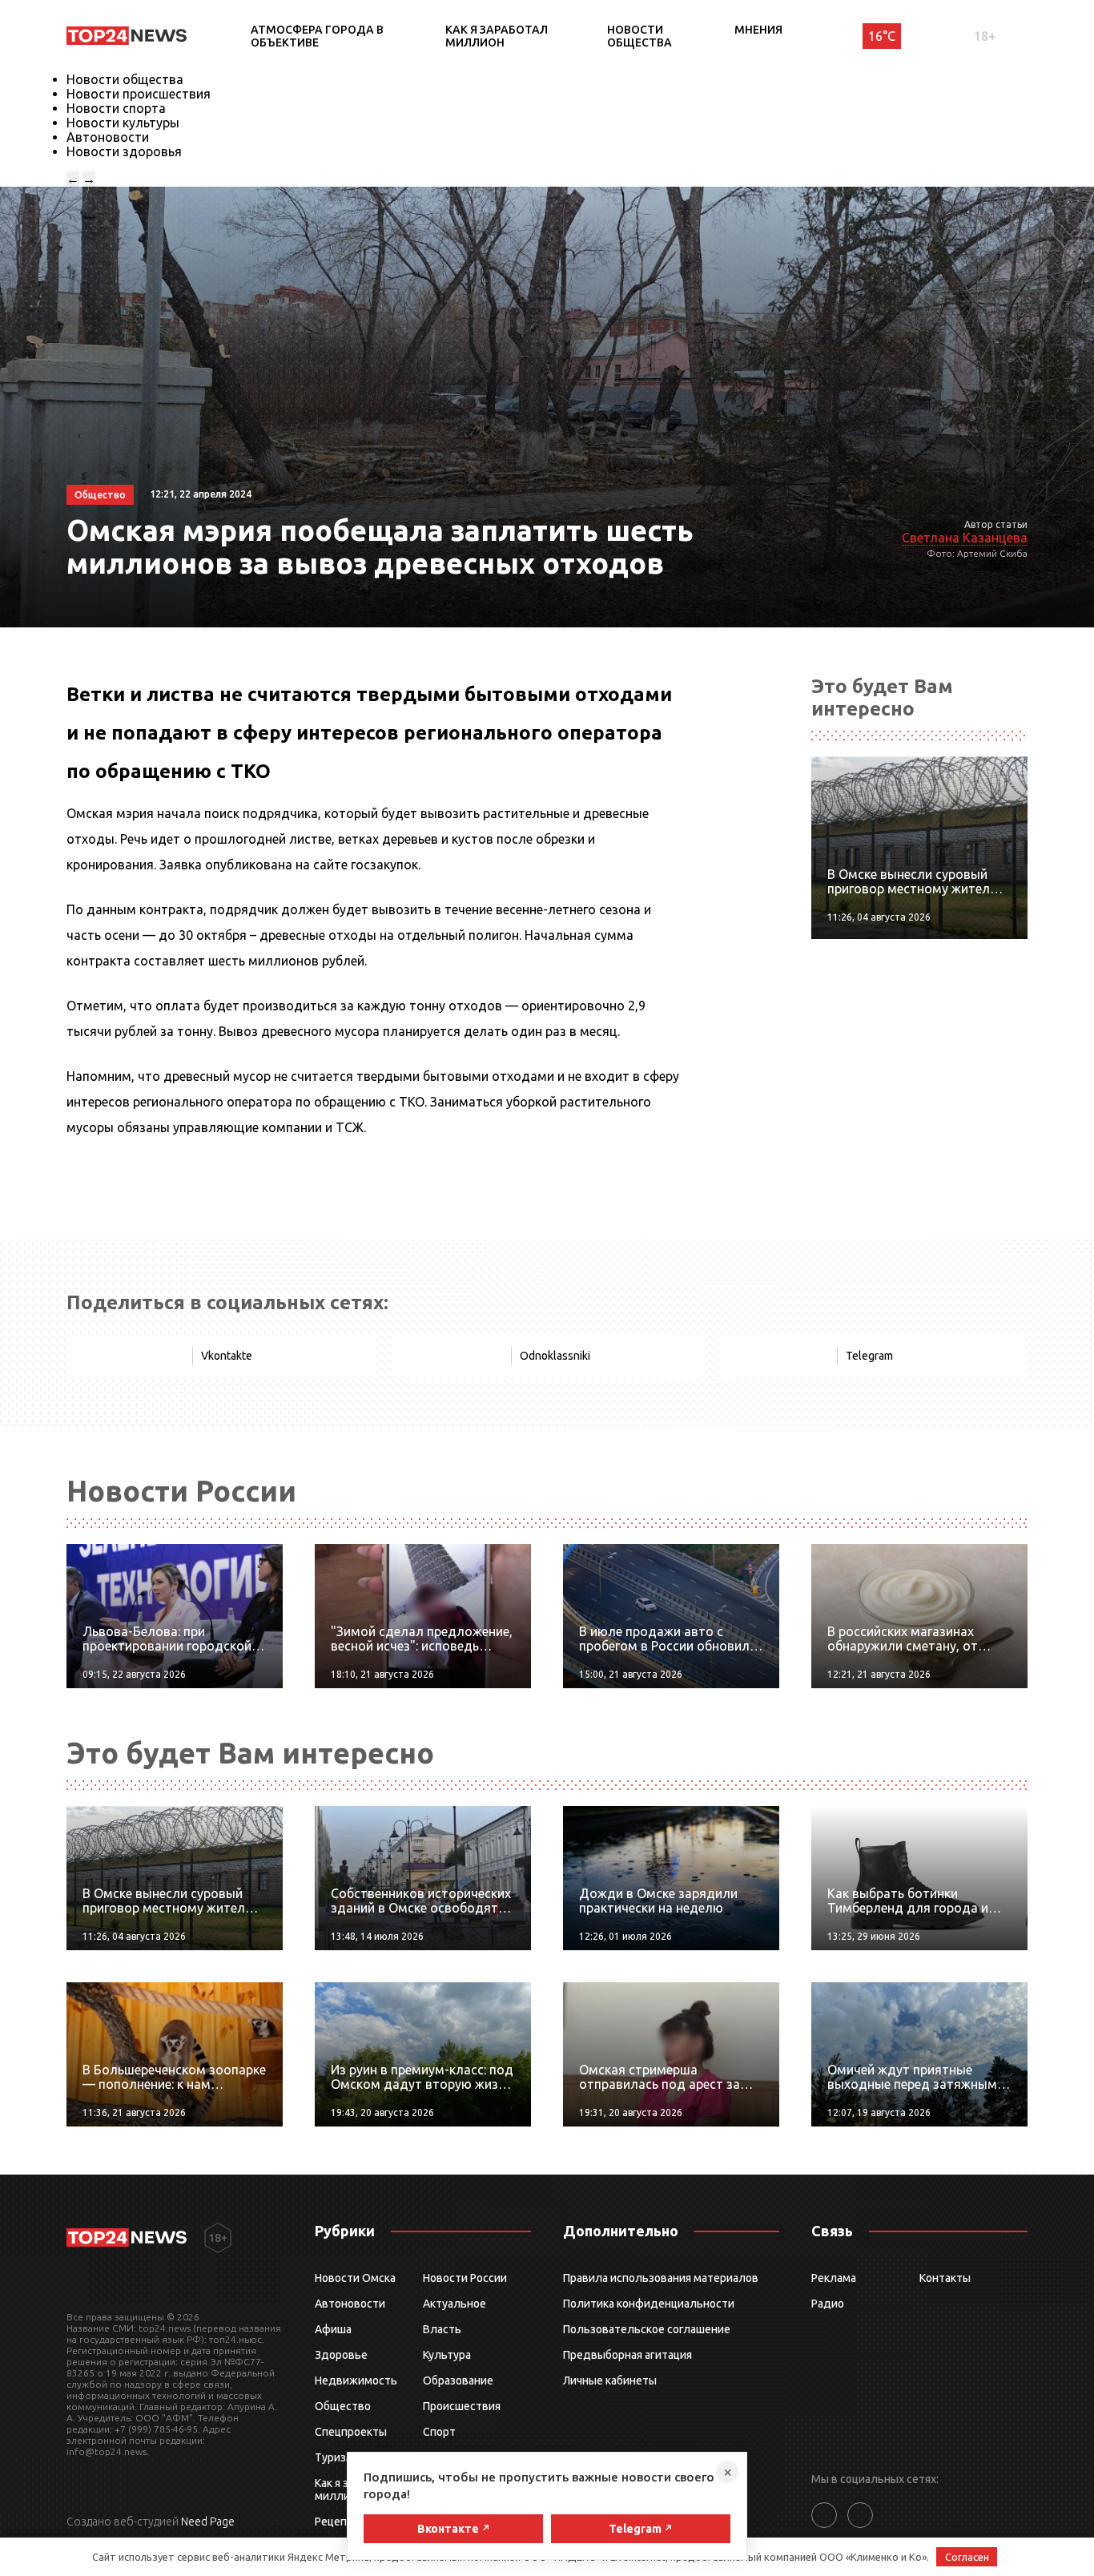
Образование (458, 2380)
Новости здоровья (124, 151)
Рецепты (338, 2522)
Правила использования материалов (661, 2278)
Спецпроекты (351, 2432)
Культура (447, 2355)
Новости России (465, 2278)
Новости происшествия (139, 94)
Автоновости (108, 137)
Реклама (834, 2278)
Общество (343, 2406)
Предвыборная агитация (627, 2355)
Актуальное (454, 2304)
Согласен (967, 2557)
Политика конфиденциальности (649, 2304)
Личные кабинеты (610, 2380)
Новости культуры (123, 123)
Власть (442, 2329)
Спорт (439, 2432)
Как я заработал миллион (497, 36)
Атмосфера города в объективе (317, 36)
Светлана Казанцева (965, 538)
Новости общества (640, 36)
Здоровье (341, 2355)
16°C (882, 36)
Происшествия (462, 2406)
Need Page (208, 2522)
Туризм (334, 2457)
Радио (828, 2304)
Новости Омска (355, 2278)
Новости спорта (116, 108)
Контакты (945, 2278)
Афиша (333, 2329)
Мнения (758, 30)
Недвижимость (356, 2380)
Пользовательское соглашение (647, 2329)
